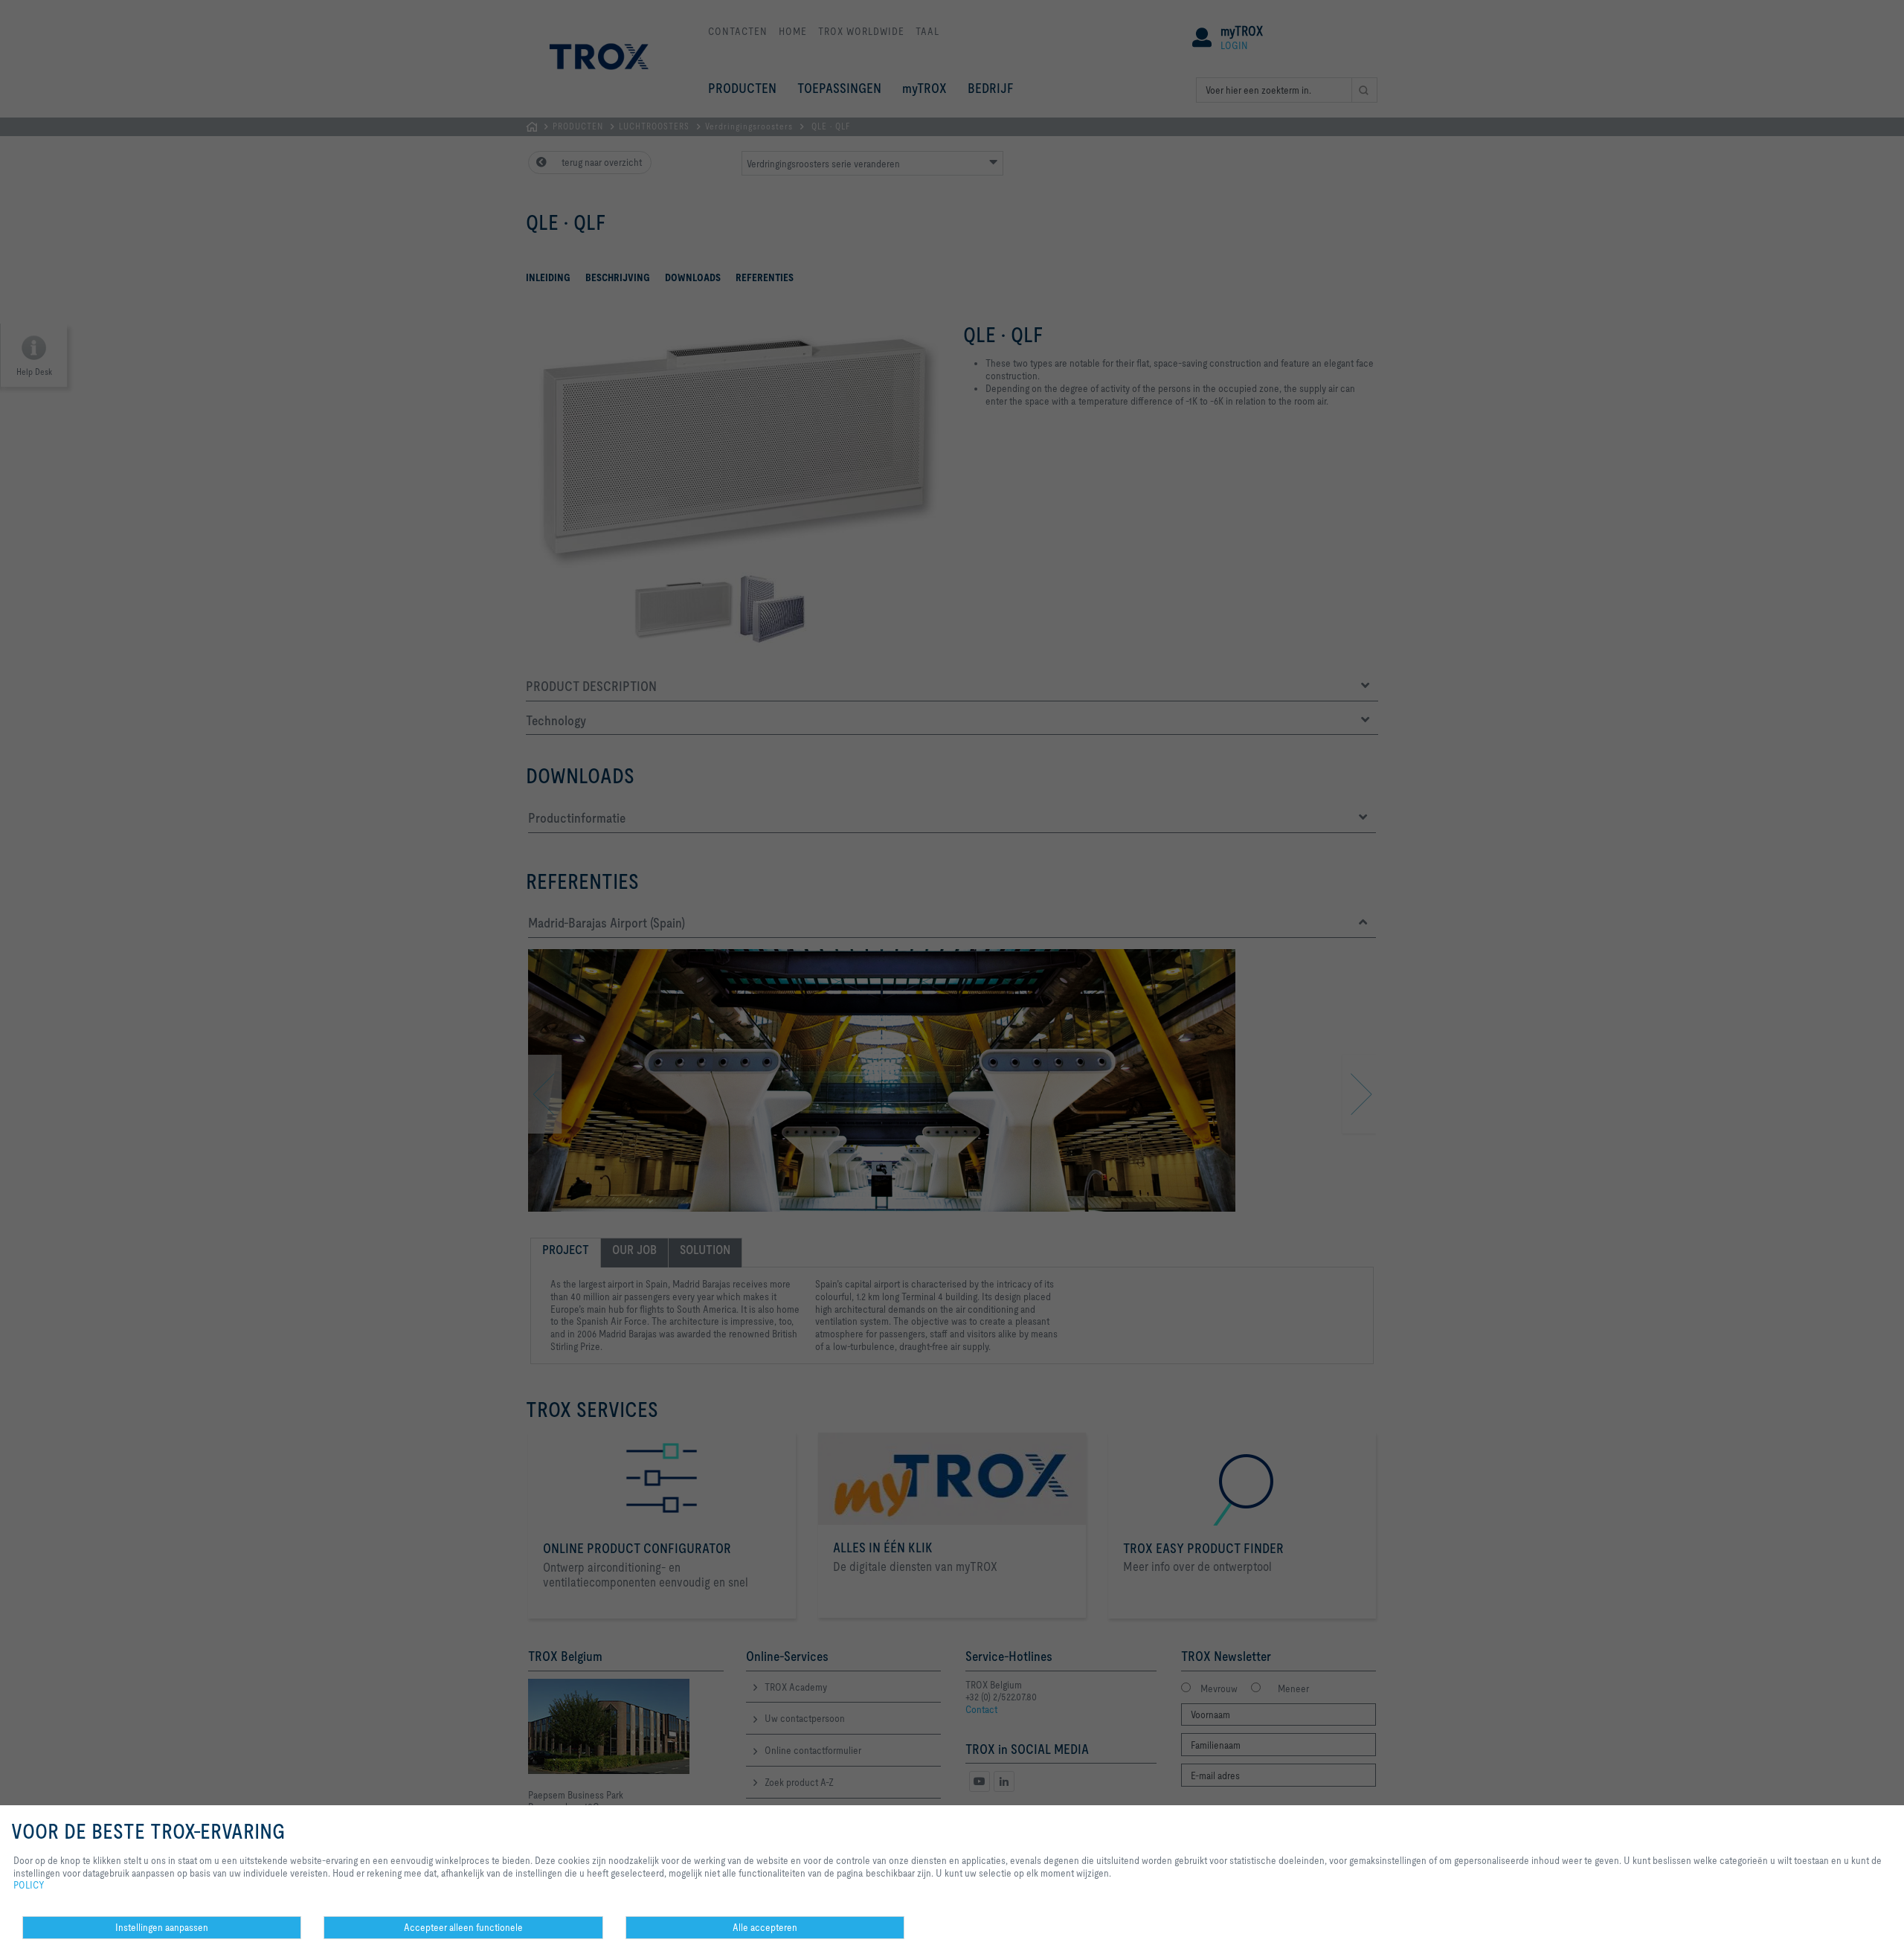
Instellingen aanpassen (162, 1927)
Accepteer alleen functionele (463, 1927)
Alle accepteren (765, 1927)
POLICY (29, 1885)
